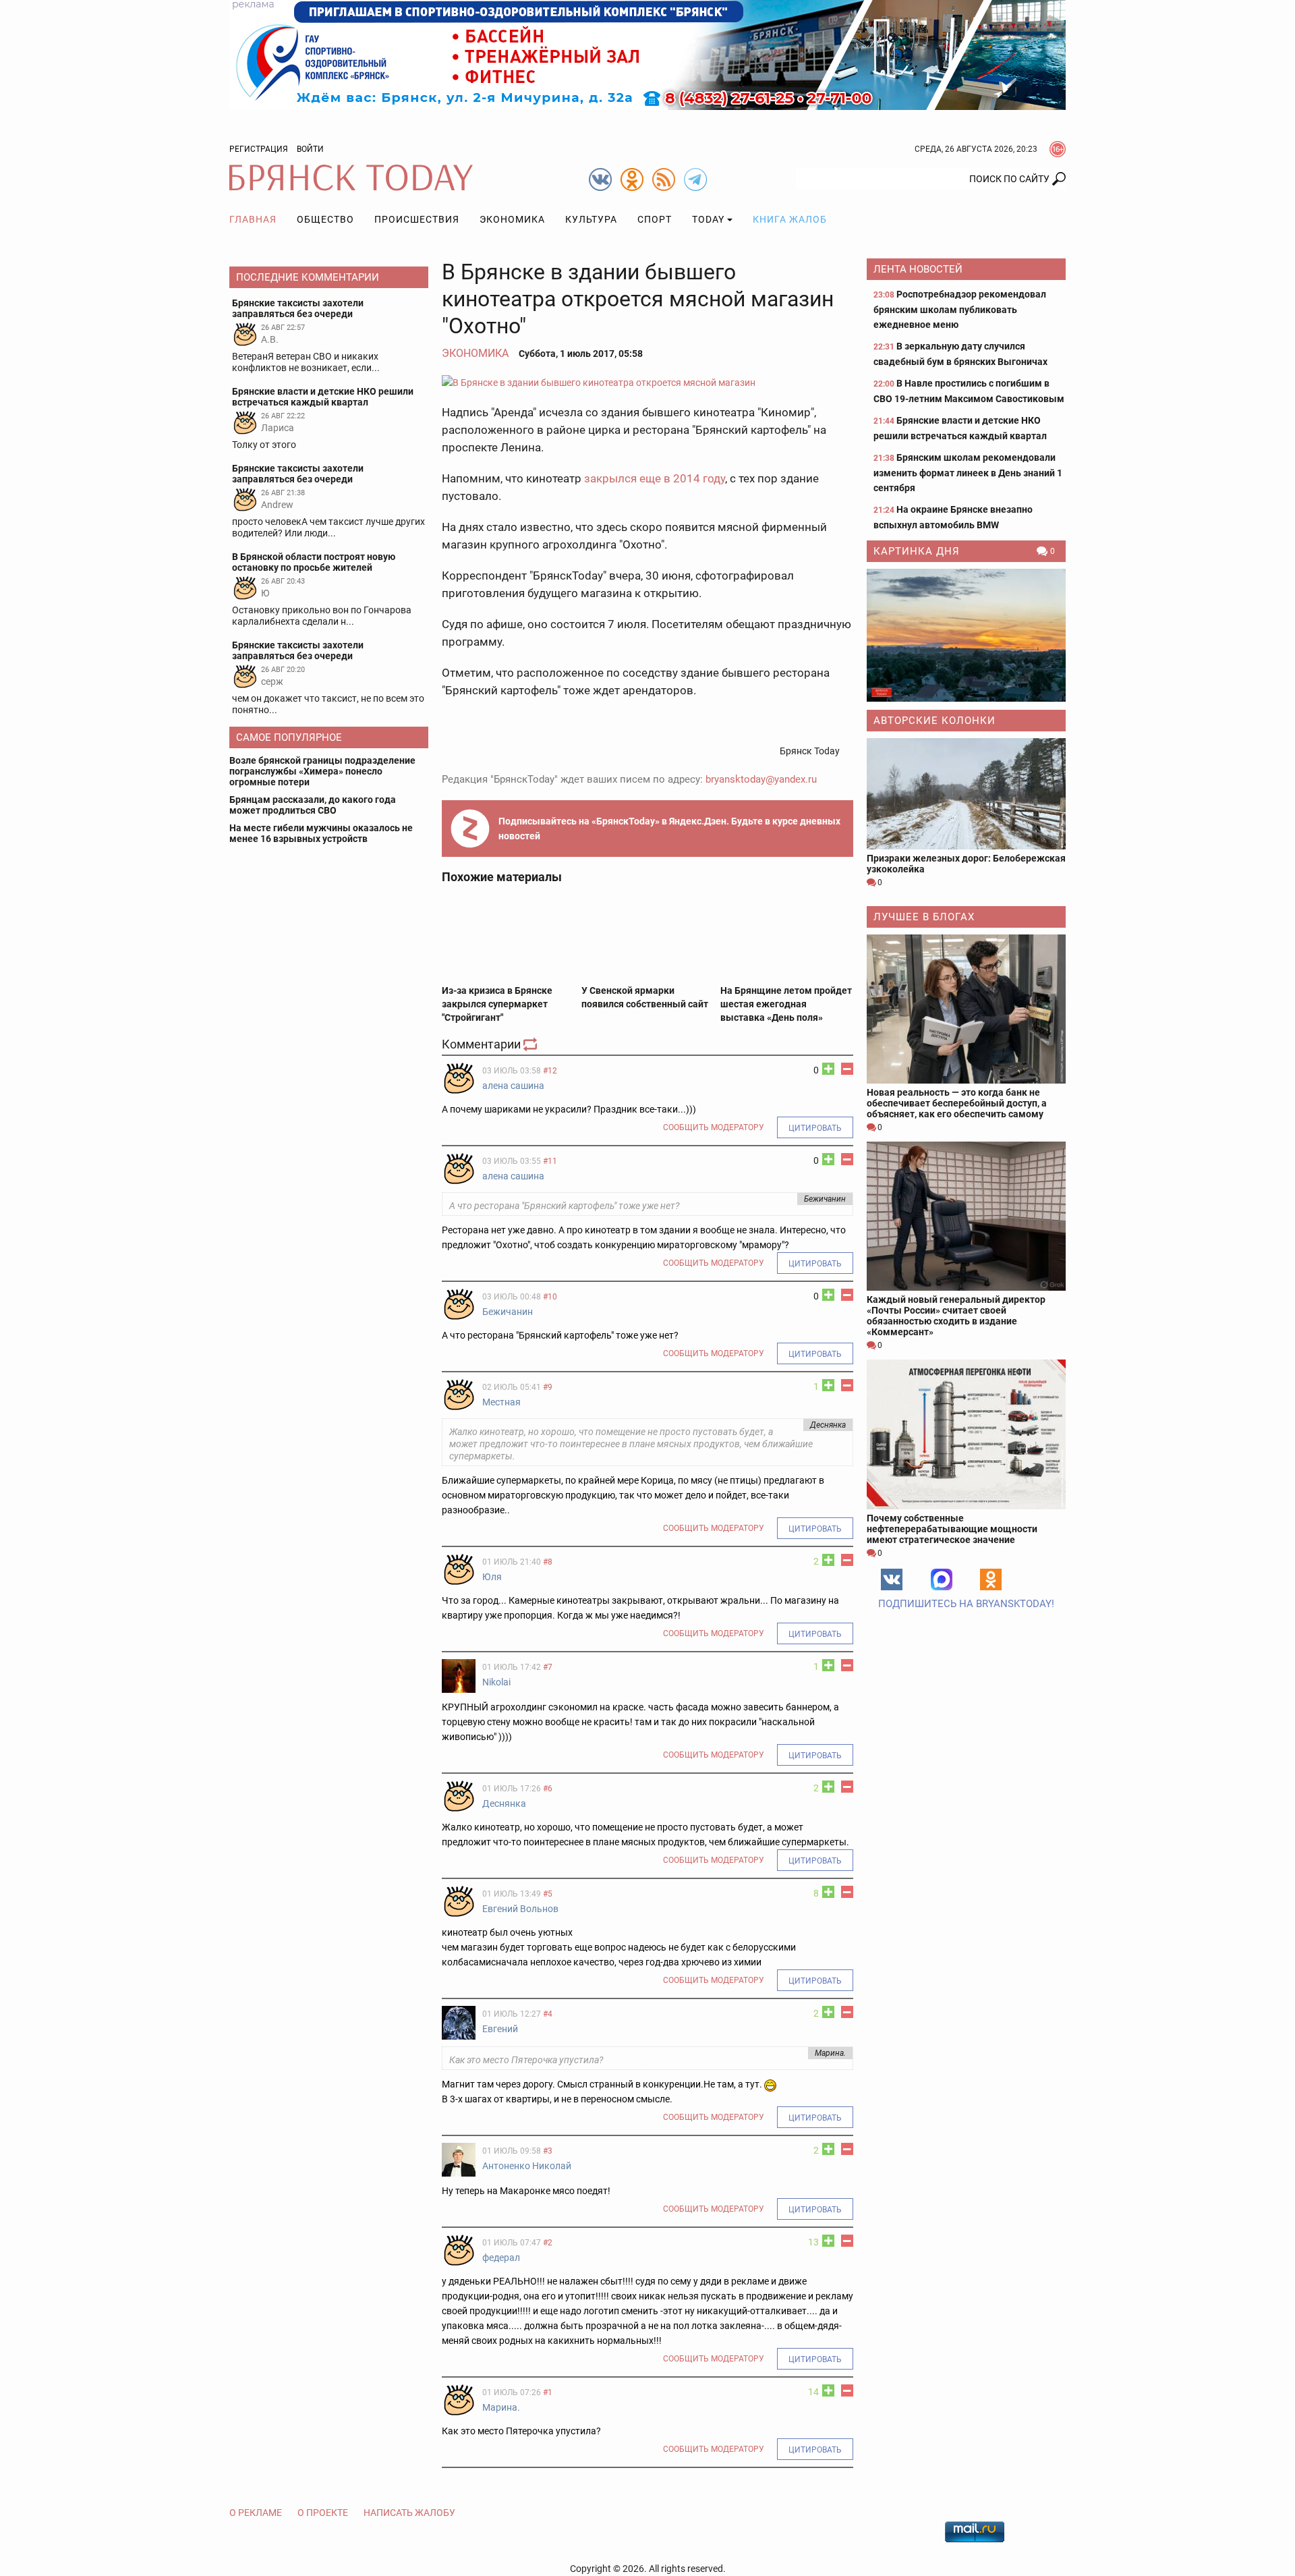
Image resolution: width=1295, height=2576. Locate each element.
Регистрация (259, 149)
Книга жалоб (790, 219)
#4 (548, 2014)
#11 (550, 1161)
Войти (310, 149)
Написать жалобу (409, 2513)
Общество (325, 219)
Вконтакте (892, 1579)
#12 (550, 1071)
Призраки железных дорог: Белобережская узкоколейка (966, 864)
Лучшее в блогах (924, 917)
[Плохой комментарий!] (847, 1069)
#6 (548, 1789)
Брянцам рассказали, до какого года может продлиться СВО (313, 805)
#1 (548, 2392)
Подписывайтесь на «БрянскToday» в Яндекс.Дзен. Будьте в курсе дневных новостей (669, 829)
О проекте (323, 2513)
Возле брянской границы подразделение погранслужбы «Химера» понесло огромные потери (322, 771)
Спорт (655, 219)
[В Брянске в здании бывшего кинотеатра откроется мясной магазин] (647, 382)
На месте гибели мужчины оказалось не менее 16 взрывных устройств (321, 833)
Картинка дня (917, 551)
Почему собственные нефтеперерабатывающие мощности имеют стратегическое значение (952, 1529)
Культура (591, 219)
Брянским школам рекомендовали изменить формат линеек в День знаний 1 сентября (968, 473)
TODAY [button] (708, 219)
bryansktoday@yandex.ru (761, 779)
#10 (550, 1297)
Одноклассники (991, 1579)
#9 (548, 1387)
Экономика (512, 219)
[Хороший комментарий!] (828, 1069)
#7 (548, 1667)
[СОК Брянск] (647, 54)
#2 (548, 2243)
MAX (942, 1579)
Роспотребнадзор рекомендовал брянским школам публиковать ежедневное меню (960, 309)
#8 (548, 1562)
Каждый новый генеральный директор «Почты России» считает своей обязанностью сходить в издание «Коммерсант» (956, 1316)
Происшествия (417, 219)
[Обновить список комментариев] (531, 1044)
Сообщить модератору (714, 1127)
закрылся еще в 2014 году (655, 478)
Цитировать (815, 1128)
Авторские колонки (934, 721)
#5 (548, 1894)
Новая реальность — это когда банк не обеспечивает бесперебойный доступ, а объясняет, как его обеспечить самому (957, 1103)
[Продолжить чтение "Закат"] (966, 635)
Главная (253, 219)
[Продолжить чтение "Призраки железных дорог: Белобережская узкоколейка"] (966, 794)
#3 (548, 2151)
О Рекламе (256, 2513)
